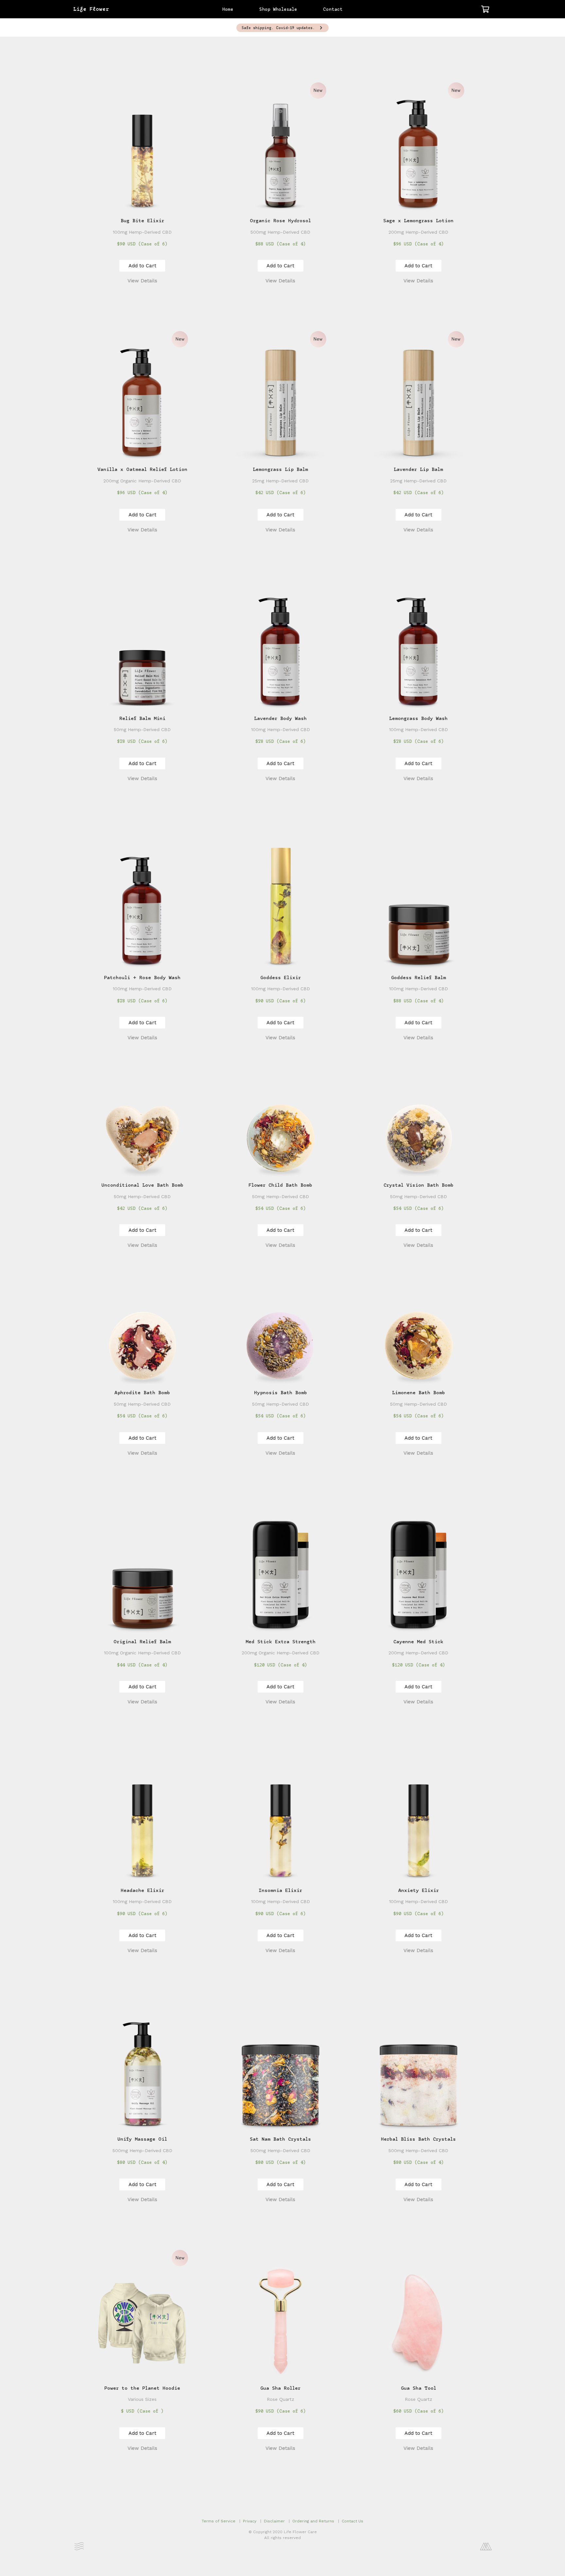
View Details (142, 281)
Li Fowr (91, 9)
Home (228, 10)
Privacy (250, 2521)
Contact (333, 10)
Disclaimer (274, 2521)
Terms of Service (219, 2521)
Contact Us (352, 2521)
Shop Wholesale (278, 10)
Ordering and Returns (313, 2521)
